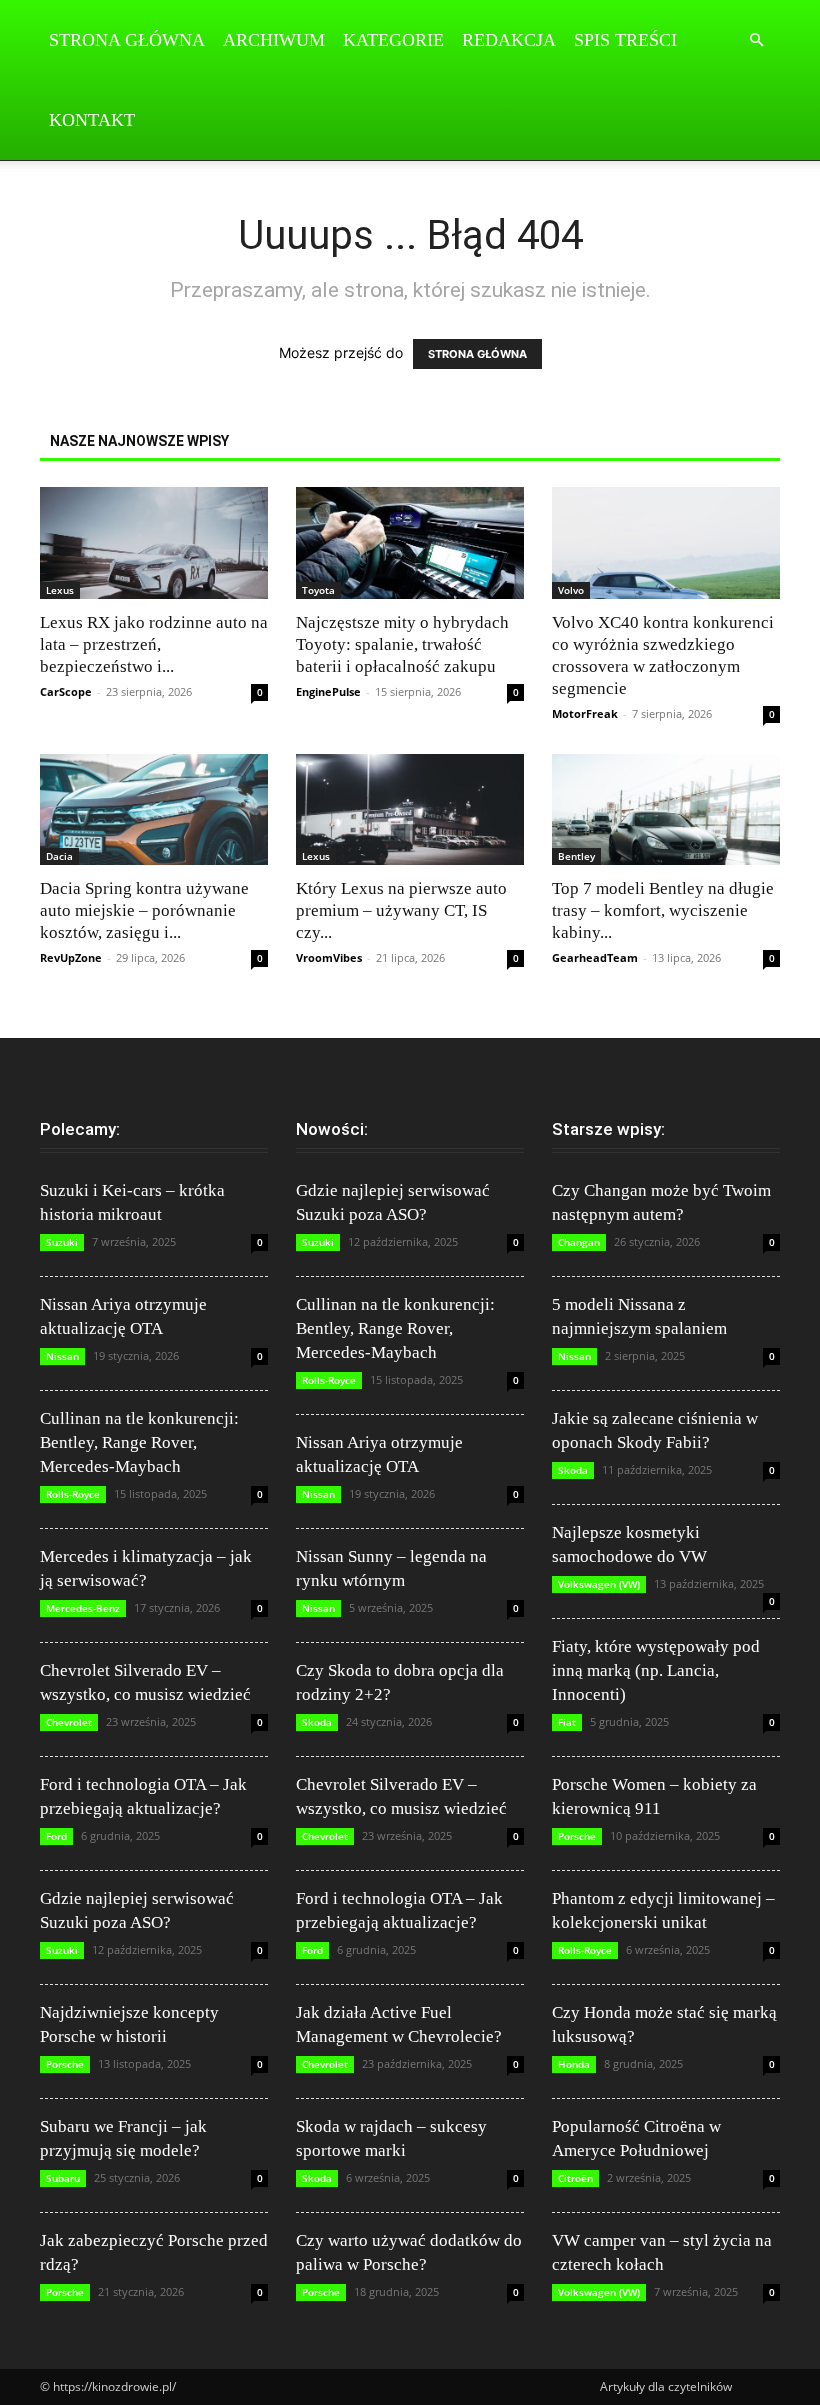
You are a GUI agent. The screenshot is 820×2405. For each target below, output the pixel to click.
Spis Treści (625, 40)
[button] (756, 40)
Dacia (59, 856)
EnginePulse (328, 691)
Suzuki (62, 1242)
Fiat (567, 1722)
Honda (574, 2064)
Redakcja (509, 40)
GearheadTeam (595, 957)
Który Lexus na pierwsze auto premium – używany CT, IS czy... (401, 910)
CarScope (66, 691)
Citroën (575, 2178)
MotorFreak (585, 713)
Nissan (62, 1356)
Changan (579, 1242)
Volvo (571, 590)
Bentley (576, 856)
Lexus (60, 590)
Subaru (63, 2178)
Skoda (317, 1722)
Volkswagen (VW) (599, 1584)
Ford (56, 1836)
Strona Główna (127, 40)
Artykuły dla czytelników (666, 2386)
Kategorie (393, 40)
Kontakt (92, 120)
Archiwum (274, 40)
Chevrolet (69, 1722)
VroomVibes (329, 957)
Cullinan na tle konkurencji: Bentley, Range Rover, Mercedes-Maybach (139, 1442)
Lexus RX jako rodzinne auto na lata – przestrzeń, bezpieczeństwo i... (154, 644)
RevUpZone (71, 957)
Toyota (318, 590)
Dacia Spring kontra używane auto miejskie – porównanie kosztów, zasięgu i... (144, 910)
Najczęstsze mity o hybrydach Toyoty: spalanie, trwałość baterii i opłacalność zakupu (402, 644)
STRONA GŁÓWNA (477, 354)
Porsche (65, 2064)
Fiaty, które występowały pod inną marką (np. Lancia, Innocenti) (656, 1670)
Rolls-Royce (73, 1494)
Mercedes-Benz (83, 1608)
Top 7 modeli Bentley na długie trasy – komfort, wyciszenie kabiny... (663, 910)
